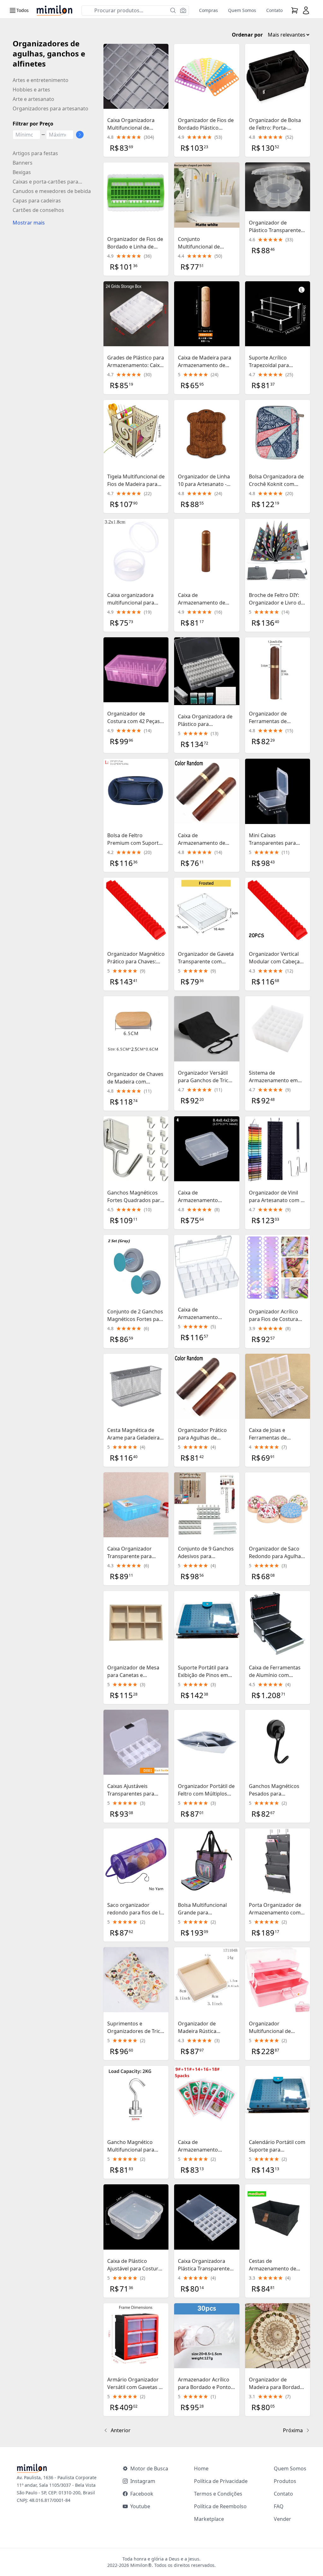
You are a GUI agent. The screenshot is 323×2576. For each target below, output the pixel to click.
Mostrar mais (29, 223)
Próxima (293, 2430)
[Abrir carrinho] (295, 10)
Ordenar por (247, 35)
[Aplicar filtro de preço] (80, 135)
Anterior (121, 2430)
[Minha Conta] (306, 10)
